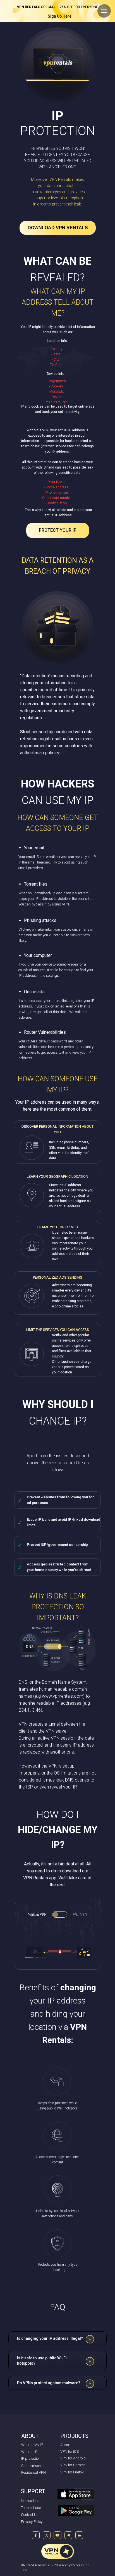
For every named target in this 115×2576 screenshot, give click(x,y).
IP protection (31, 2458)
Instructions (30, 2501)
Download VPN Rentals (58, 228)
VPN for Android (73, 2458)
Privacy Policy (32, 2522)
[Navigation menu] (104, 11)
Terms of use (31, 2508)
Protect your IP (58, 530)
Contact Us (30, 2515)
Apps (65, 2445)
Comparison (31, 2466)
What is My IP (32, 2445)
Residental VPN (33, 2472)
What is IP (29, 2452)
